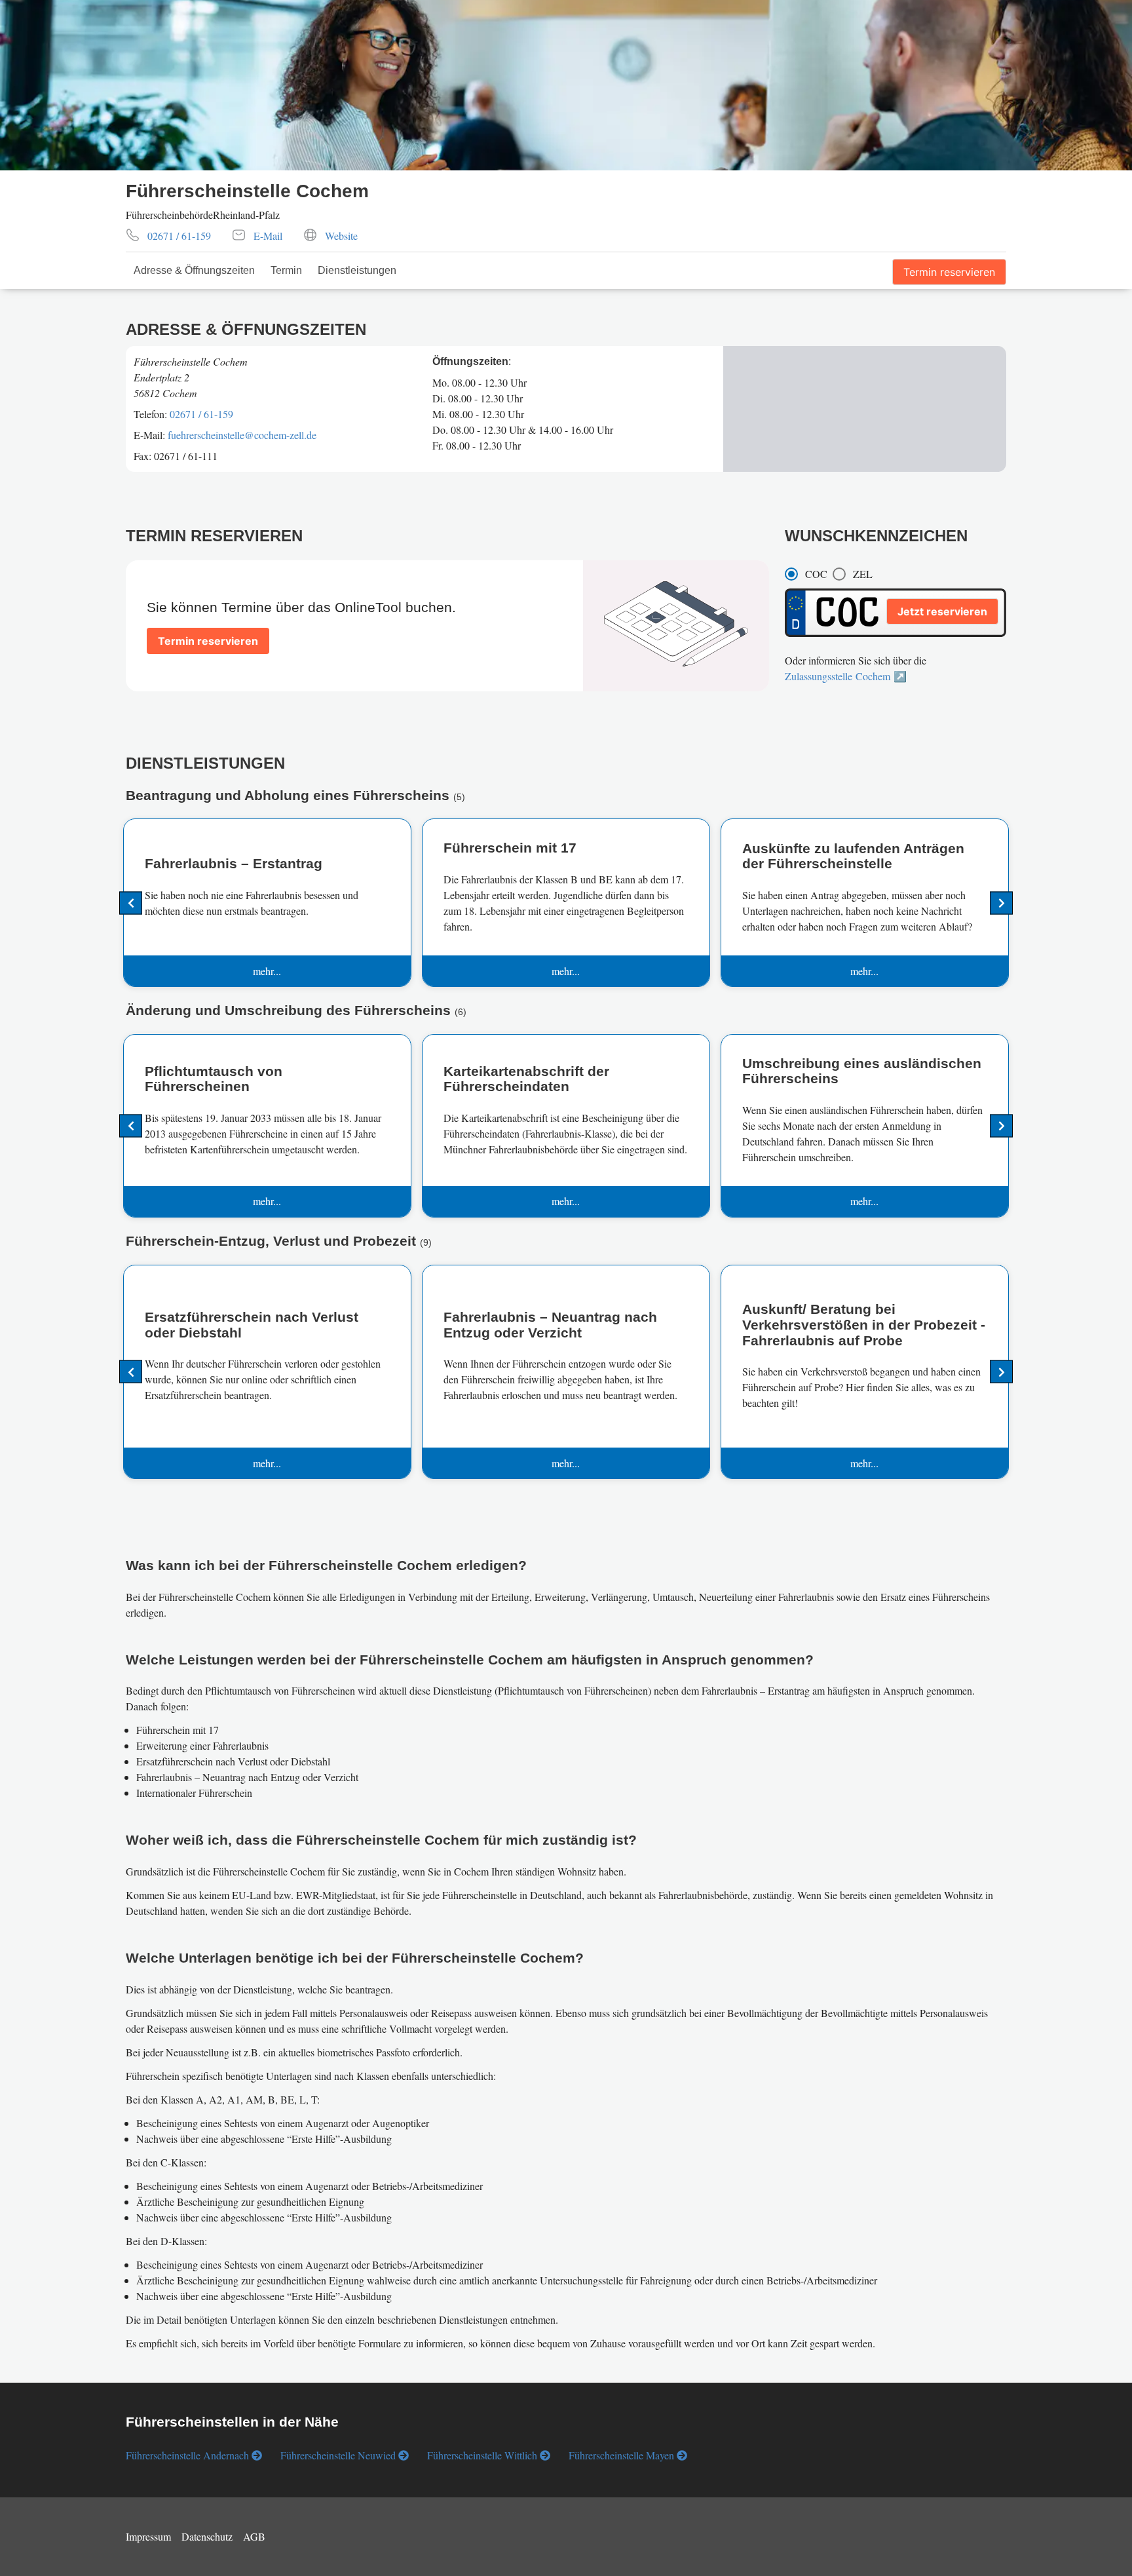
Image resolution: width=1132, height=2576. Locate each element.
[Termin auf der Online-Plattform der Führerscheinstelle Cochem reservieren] (208, 625)
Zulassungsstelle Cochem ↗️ (846, 676)
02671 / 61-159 (201, 414)
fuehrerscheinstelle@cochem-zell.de (242, 435)
